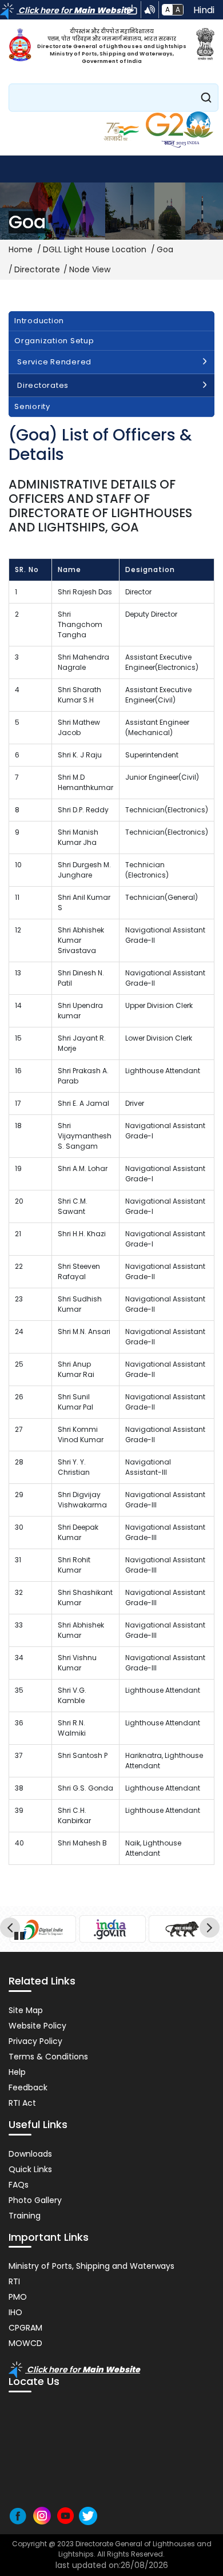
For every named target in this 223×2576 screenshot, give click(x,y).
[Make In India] (182, 1929)
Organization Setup (54, 341)
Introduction (39, 321)
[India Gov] (112, 1929)
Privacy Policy (35, 2041)
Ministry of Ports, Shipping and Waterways (91, 2266)
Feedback (28, 2087)
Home (21, 249)
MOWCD (25, 2343)
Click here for (74, 10)
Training (25, 2216)
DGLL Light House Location (95, 249)
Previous (12, 1929)
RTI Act (22, 2103)
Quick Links (30, 2169)
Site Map (26, 2010)
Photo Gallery (35, 2200)
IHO (15, 2312)
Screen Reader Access (150, 10)
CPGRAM (25, 2328)
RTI (14, 2281)
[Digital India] (43, 1929)
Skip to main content (132, 10)
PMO (18, 2297)
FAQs (19, 2185)
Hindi (204, 10)
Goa (165, 249)
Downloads (30, 2154)
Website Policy (37, 2026)
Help (17, 2072)
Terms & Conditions (48, 2057)
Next (211, 1929)
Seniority (32, 406)
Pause (20, 1934)
